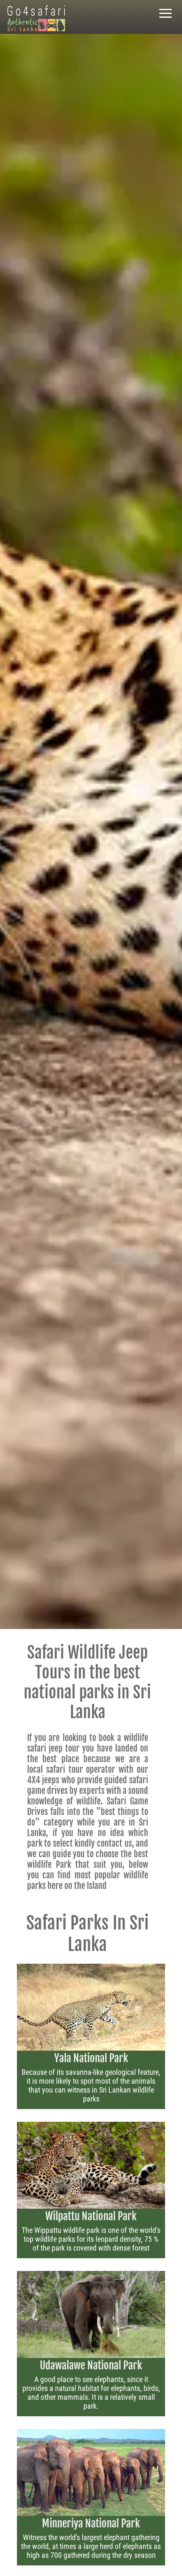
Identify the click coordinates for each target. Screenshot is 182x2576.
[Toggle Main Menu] (165, 14)
